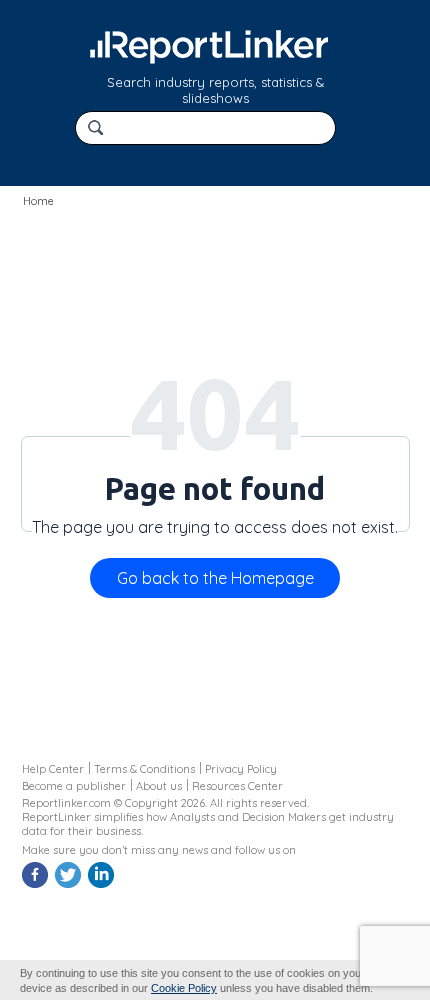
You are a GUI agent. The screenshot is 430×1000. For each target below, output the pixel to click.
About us (159, 786)
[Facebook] (37, 885)
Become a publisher (74, 786)
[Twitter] (70, 885)
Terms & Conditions (144, 769)
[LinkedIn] (103, 885)
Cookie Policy (184, 988)
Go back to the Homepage (215, 578)
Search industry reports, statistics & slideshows (215, 90)
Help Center (53, 769)
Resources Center (237, 786)
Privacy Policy (241, 769)
